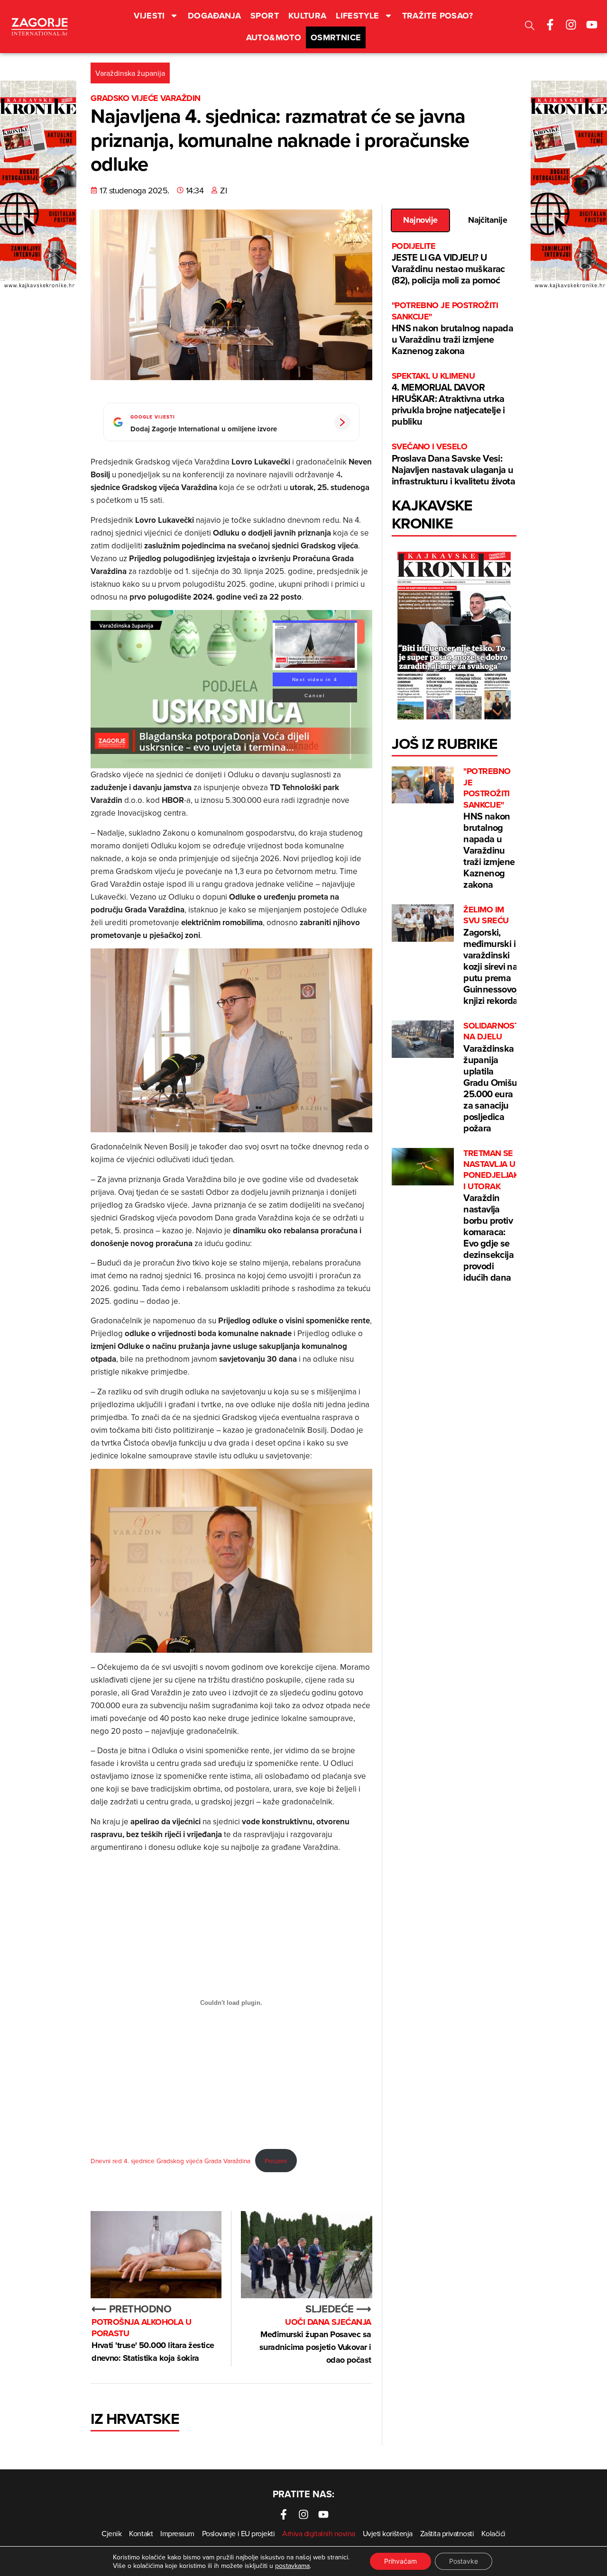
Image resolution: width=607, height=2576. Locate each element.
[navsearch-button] (530, 27)
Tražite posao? (438, 16)
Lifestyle (357, 16)
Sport (265, 16)
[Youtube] (592, 25)
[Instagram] (571, 25)
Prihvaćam (400, 2561)
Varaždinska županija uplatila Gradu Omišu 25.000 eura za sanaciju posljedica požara (491, 1078)
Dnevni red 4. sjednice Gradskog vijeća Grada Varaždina (170, 2161)
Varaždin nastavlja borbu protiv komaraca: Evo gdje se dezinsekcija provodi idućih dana (491, 1216)
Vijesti (149, 16)
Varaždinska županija (130, 73)
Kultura (308, 16)
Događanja (214, 16)
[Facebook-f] (550, 25)
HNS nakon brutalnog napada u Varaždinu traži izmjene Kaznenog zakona (452, 329)
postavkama (292, 2566)
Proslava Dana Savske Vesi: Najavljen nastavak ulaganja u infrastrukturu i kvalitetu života (453, 464)
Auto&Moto (274, 37)
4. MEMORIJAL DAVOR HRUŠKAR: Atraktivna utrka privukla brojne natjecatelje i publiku (448, 399)
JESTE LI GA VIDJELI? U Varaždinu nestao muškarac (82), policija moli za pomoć (448, 264)
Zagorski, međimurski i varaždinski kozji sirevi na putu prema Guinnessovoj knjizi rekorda (491, 956)
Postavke (464, 2561)
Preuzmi (276, 2161)
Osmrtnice (336, 37)
